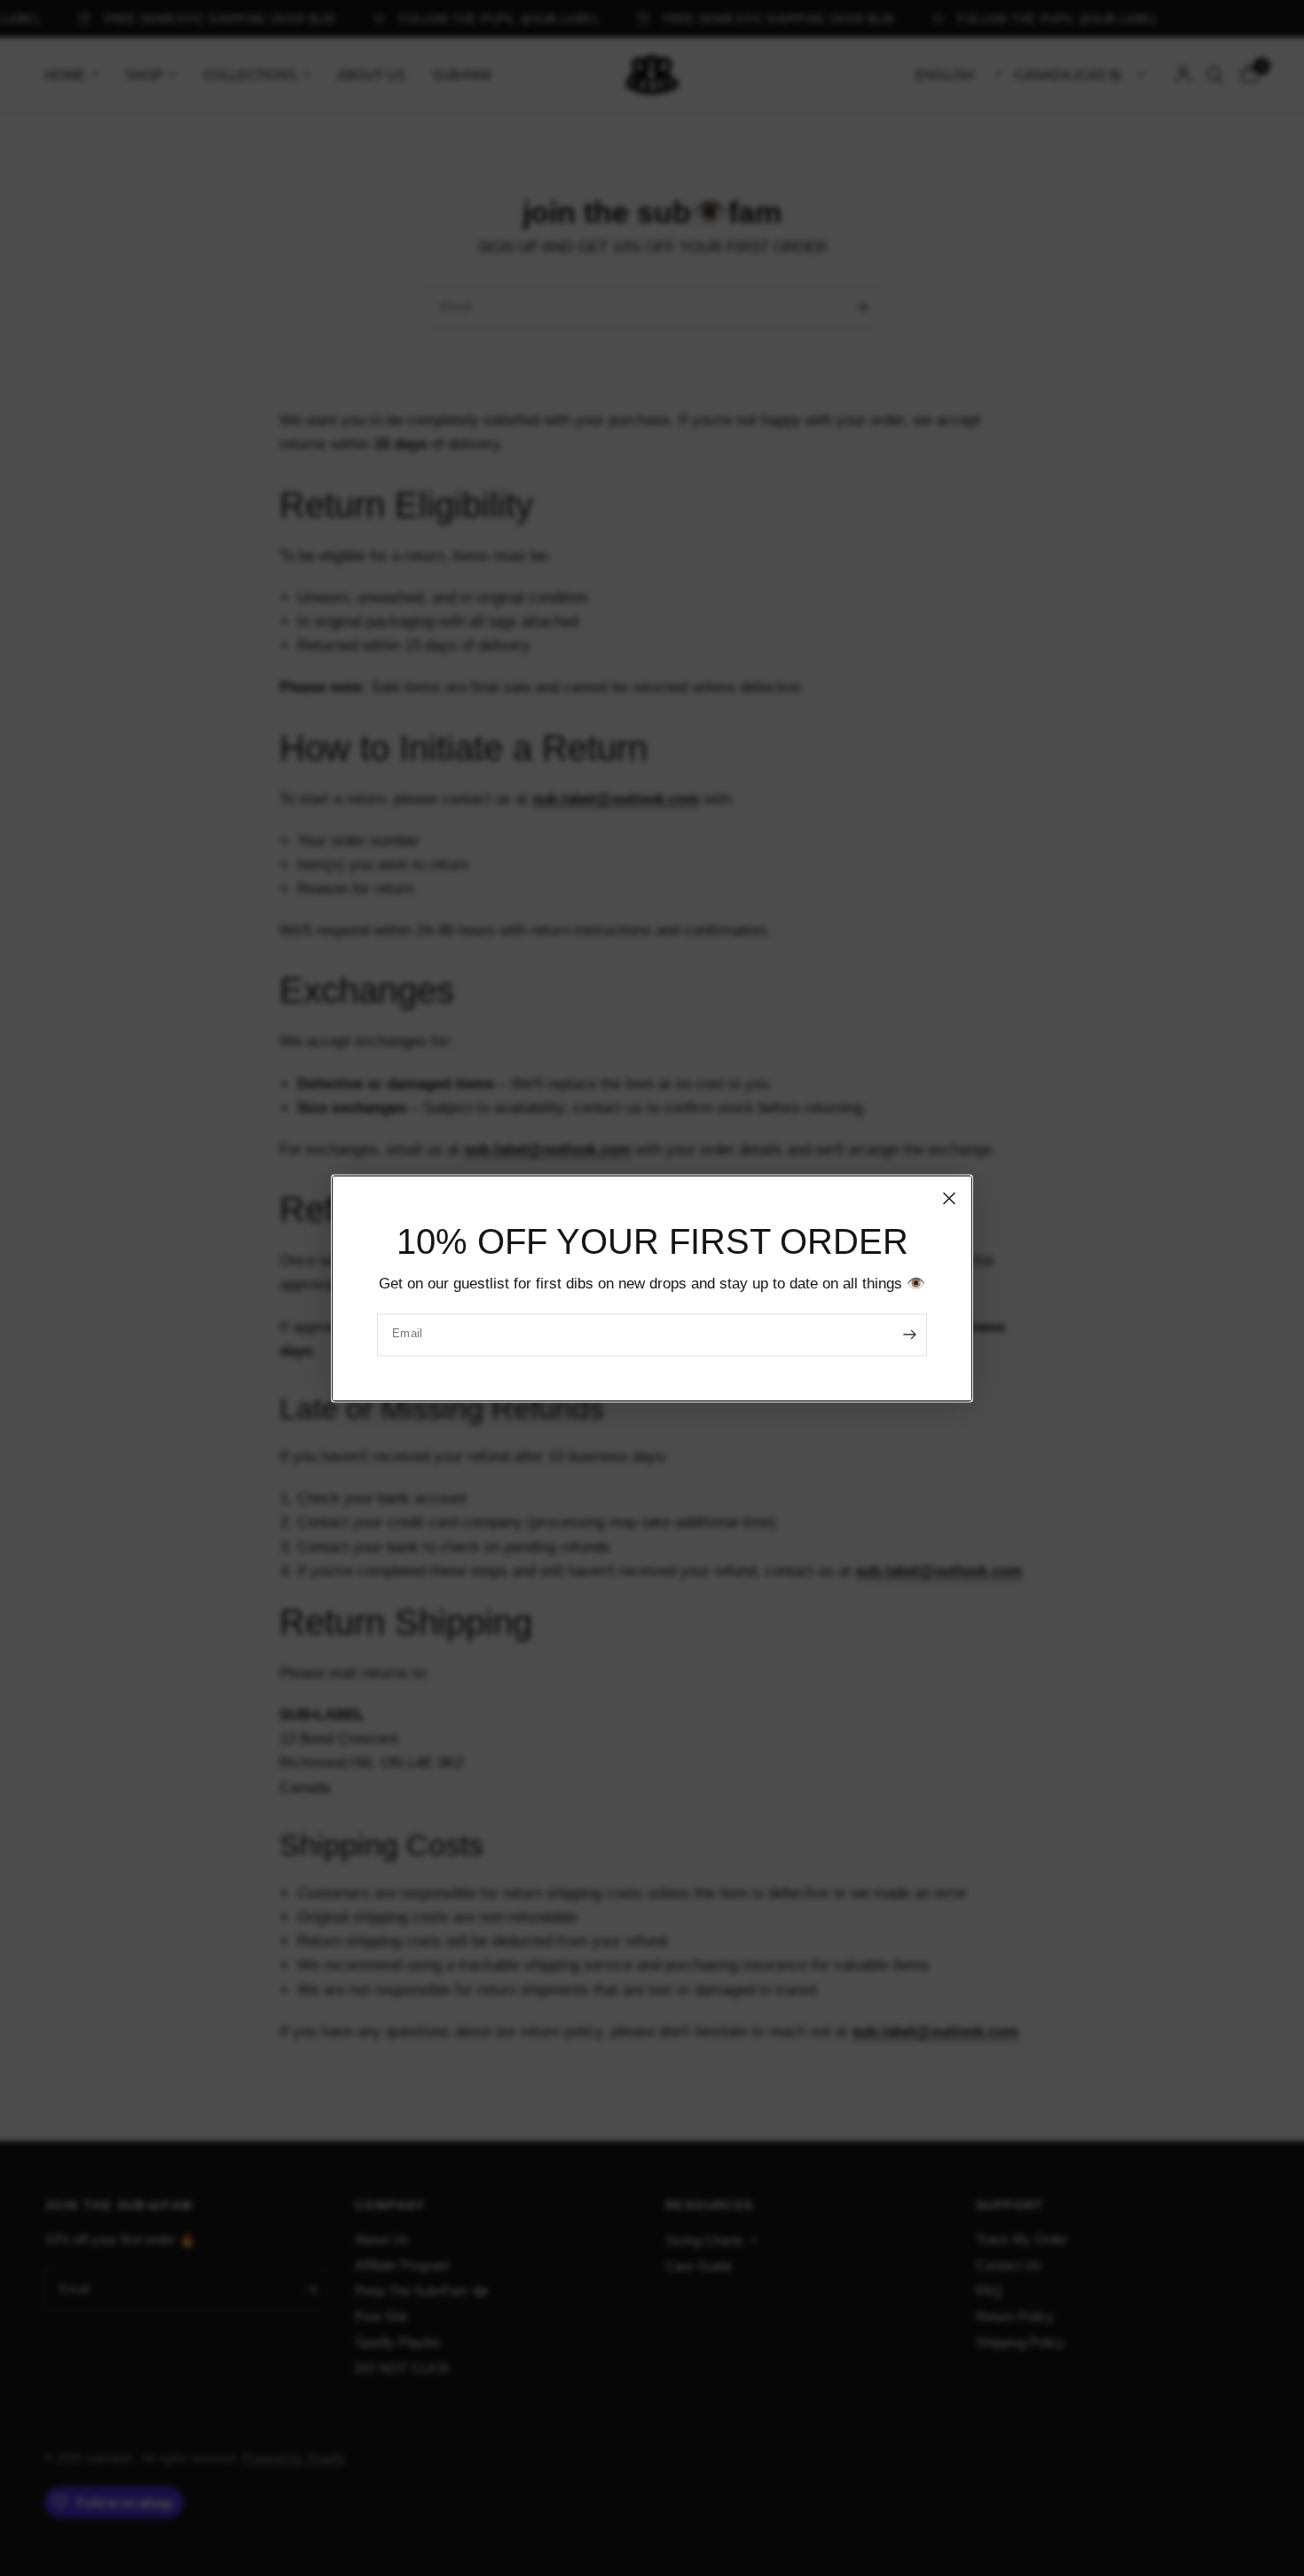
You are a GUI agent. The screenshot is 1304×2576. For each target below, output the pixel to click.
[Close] (949, 1198)
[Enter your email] (909, 1335)
